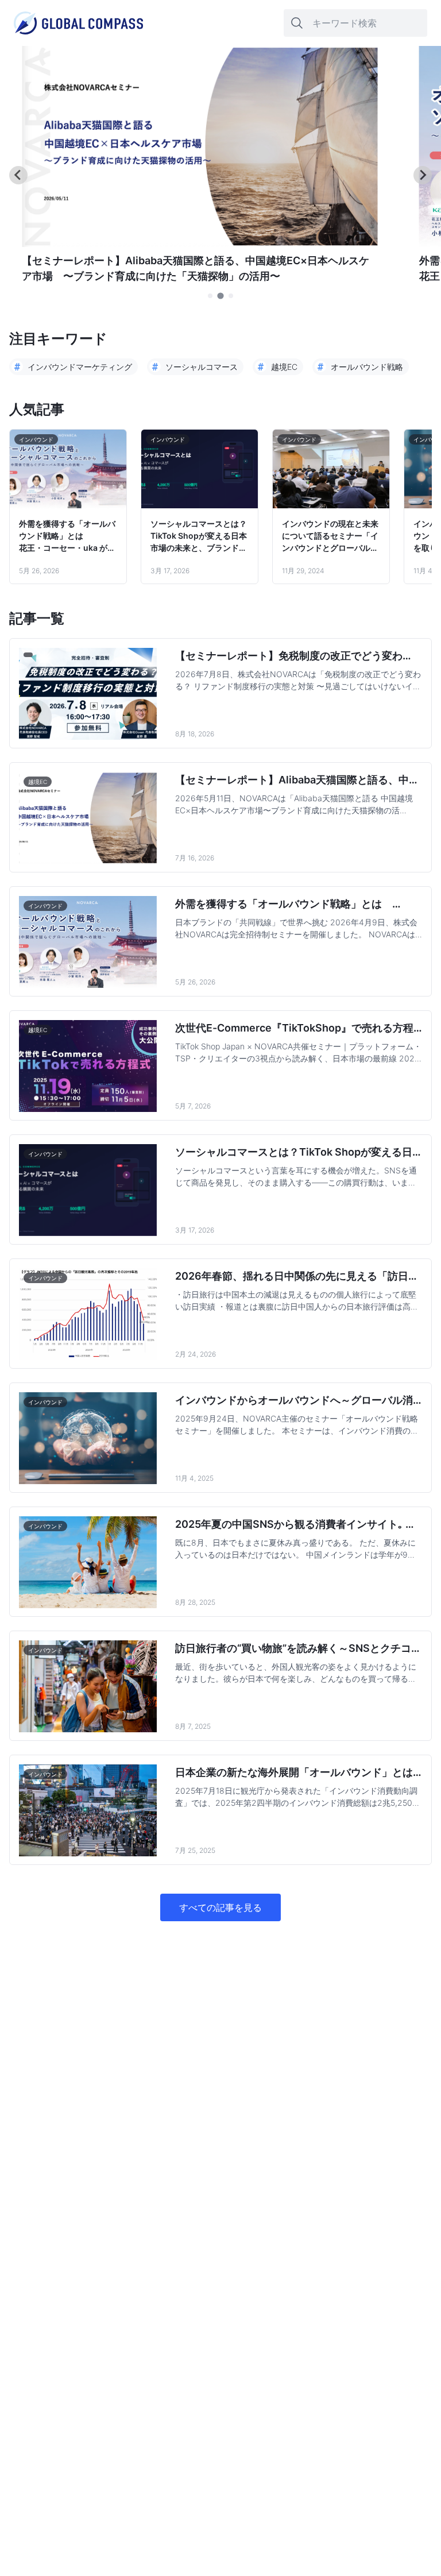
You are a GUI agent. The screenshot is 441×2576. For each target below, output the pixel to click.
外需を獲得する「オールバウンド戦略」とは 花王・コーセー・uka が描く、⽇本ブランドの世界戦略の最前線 (67, 536)
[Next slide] (423, 175)
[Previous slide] (18, 175)
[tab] (210, 296)
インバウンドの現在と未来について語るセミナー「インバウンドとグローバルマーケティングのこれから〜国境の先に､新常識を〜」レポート (330, 536)
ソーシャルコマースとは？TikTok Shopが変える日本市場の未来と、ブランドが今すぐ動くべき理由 (199, 536)
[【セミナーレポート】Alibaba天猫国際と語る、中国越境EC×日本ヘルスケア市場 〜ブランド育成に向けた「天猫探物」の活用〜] (200, 244)
